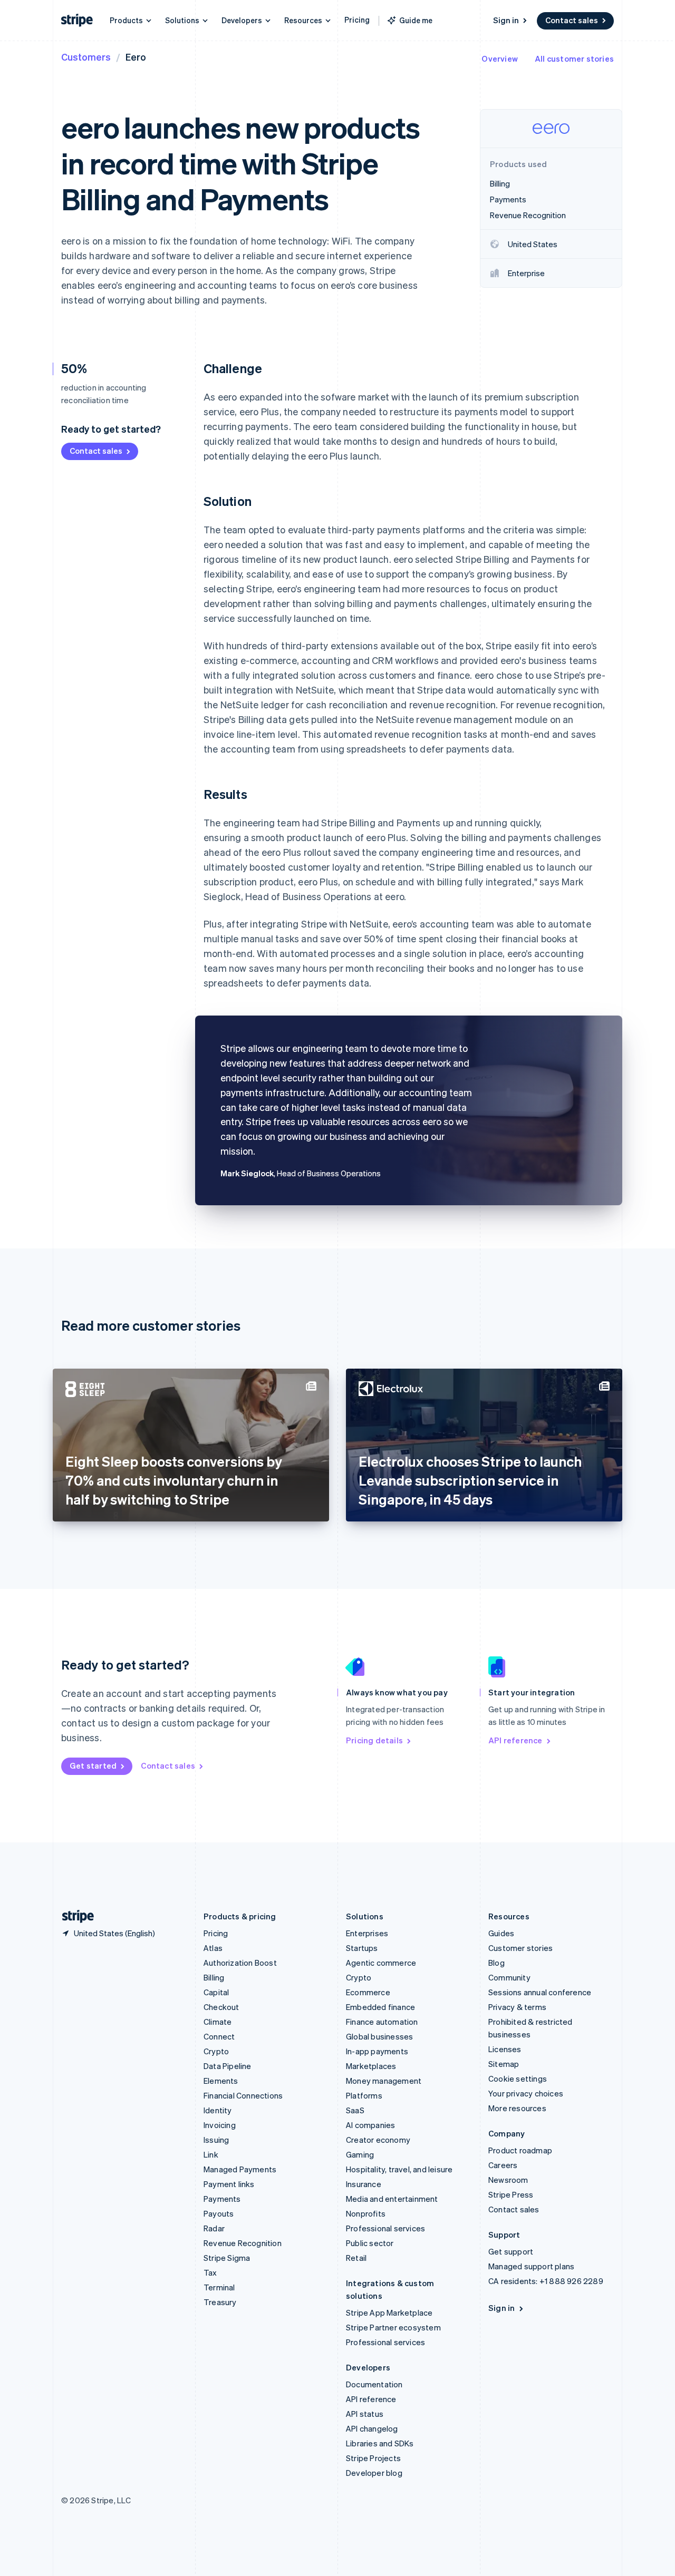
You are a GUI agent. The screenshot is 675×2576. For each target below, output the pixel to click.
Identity (218, 2110)
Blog (496, 1963)
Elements (221, 2081)
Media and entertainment (392, 2199)
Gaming (360, 2154)
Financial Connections (243, 2095)
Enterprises (367, 1933)
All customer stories (574, 58)
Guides (501, 1933)
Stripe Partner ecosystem (393, 2327)
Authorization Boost (240, 1963)
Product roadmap (520, 2150)
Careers (503, 2165)
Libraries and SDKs (380, 2443)
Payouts (219, 2213)
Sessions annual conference (540, 1992)
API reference (515, 1740)
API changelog (372, 2428)
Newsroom (508, 2180)
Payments (222, 2199)
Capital (216, 1992)
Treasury (220, 2302)
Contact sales (572, 20)
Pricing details (374, 1740)
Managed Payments (240, 2169)
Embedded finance (380, 2007)
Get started (93, 1765)
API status (365, 2414)
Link (211, 2154)
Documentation (374, 2384)
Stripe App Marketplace (389, 2312)
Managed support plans (531, 2266)
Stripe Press (511, 2194)
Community (509, 1977)
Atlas (213, 1948)
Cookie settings (518, 2079)
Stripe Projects (373, 2458)
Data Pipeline (228, 2066)
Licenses (505, 2049)
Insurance (364, 2184)
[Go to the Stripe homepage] (74, 1916)
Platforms (364, 2095)
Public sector (370, 2243)
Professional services (385, 2228)
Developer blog (374, 2473)
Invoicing (220, 2125)
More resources (517, 2108)
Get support (511, 2251)
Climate (218, 2022)
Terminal (219, 2287)
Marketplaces (371, 2066)
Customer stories (520, 1948)
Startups (362, 1948)
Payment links (229, 2184)
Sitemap (504, 2064)
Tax (210, 2272)
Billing (214, 1977)
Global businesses (379, 2036)
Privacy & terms (517, 2007)
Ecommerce (368, 1992)
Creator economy (378, 2140)
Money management (384, 2081)
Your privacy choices (526, 2093)
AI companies (370, 2125)
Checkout (221, 2007)
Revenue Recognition (243, 2243)
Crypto (216, 2051)
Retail (356, 2258)
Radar (214, 2228)
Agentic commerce (381, 1963)
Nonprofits (366, 2213)
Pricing (357, 19)
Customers (86, 57)
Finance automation (382, 2022)
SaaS (355, 2110)
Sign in (506, 20)
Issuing (216, 2140)
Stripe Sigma (227, 2258)
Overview (500, 58)
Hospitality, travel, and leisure (399, 2169)
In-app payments (377, 2051)
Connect (219, 2036)
